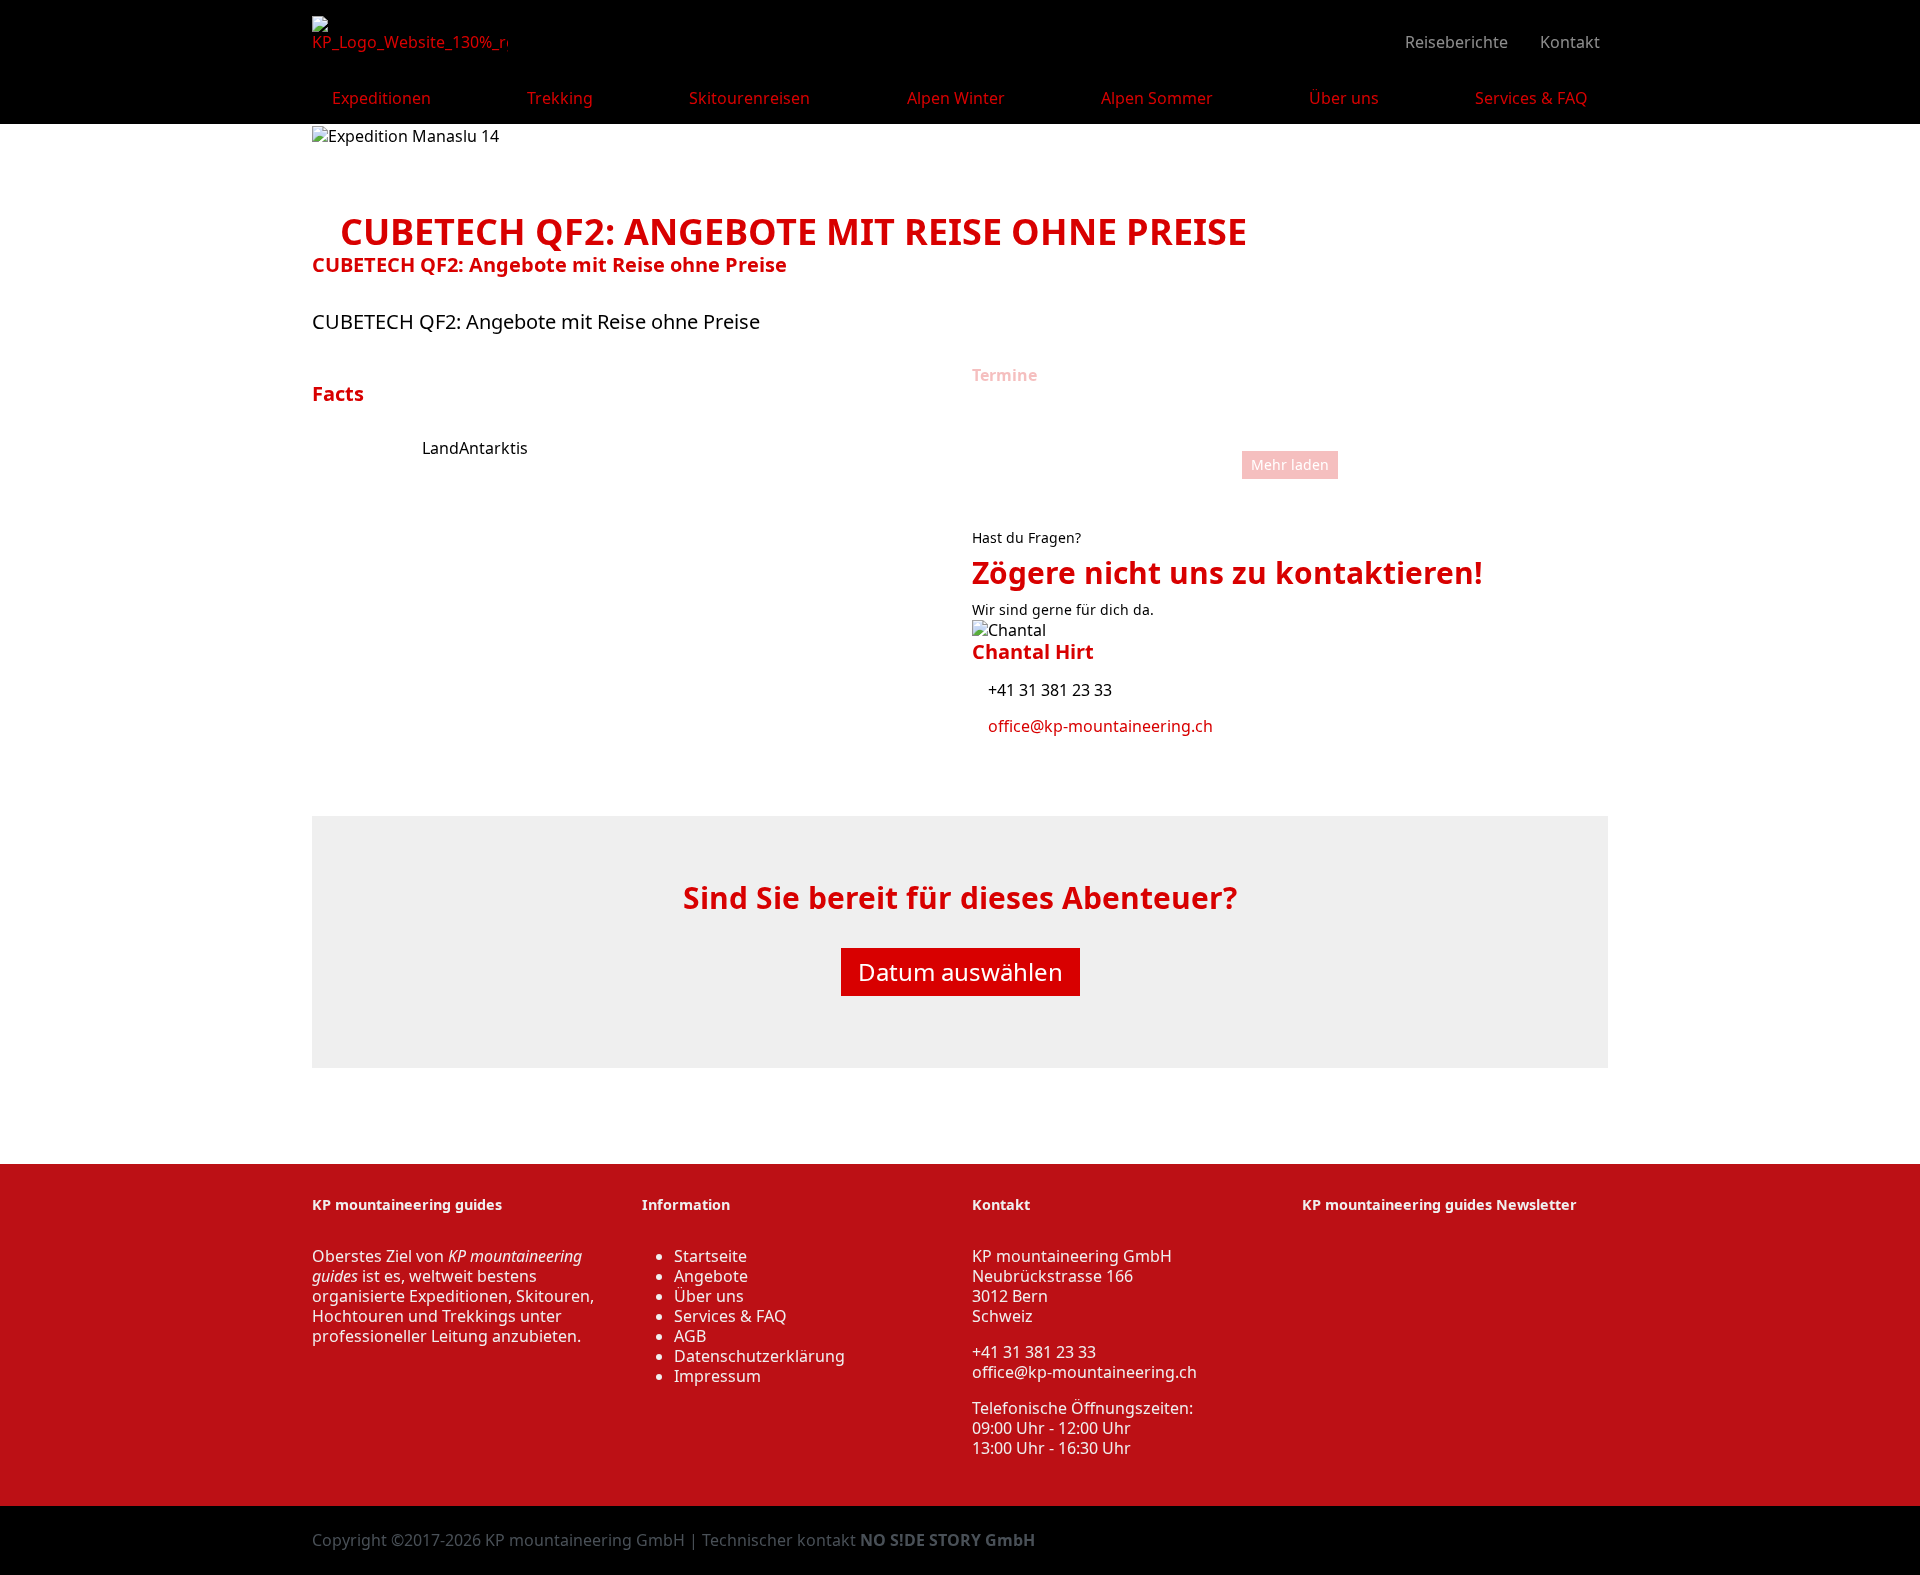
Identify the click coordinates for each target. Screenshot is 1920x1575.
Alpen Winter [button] (956, 98)
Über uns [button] (1344, 98)
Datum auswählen (960, 971)
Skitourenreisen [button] (749, 98)
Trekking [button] (560, 98)
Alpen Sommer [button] (1157, 98)
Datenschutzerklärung (759, 1356)
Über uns (709, 1296)
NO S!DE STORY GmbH (947, 1540)
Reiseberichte (1454, 42)
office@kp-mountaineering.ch (1098, 726)
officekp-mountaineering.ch (1084, 1372)
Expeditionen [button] (381, 98)
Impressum (717, 1376)
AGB (690, 1336)
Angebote (711, 1276)
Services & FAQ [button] (1531, 98)
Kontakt (1568, 42)
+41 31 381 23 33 (1048, 690)
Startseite (710, 1256)
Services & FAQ (730, 1316)
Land (440, 448)
